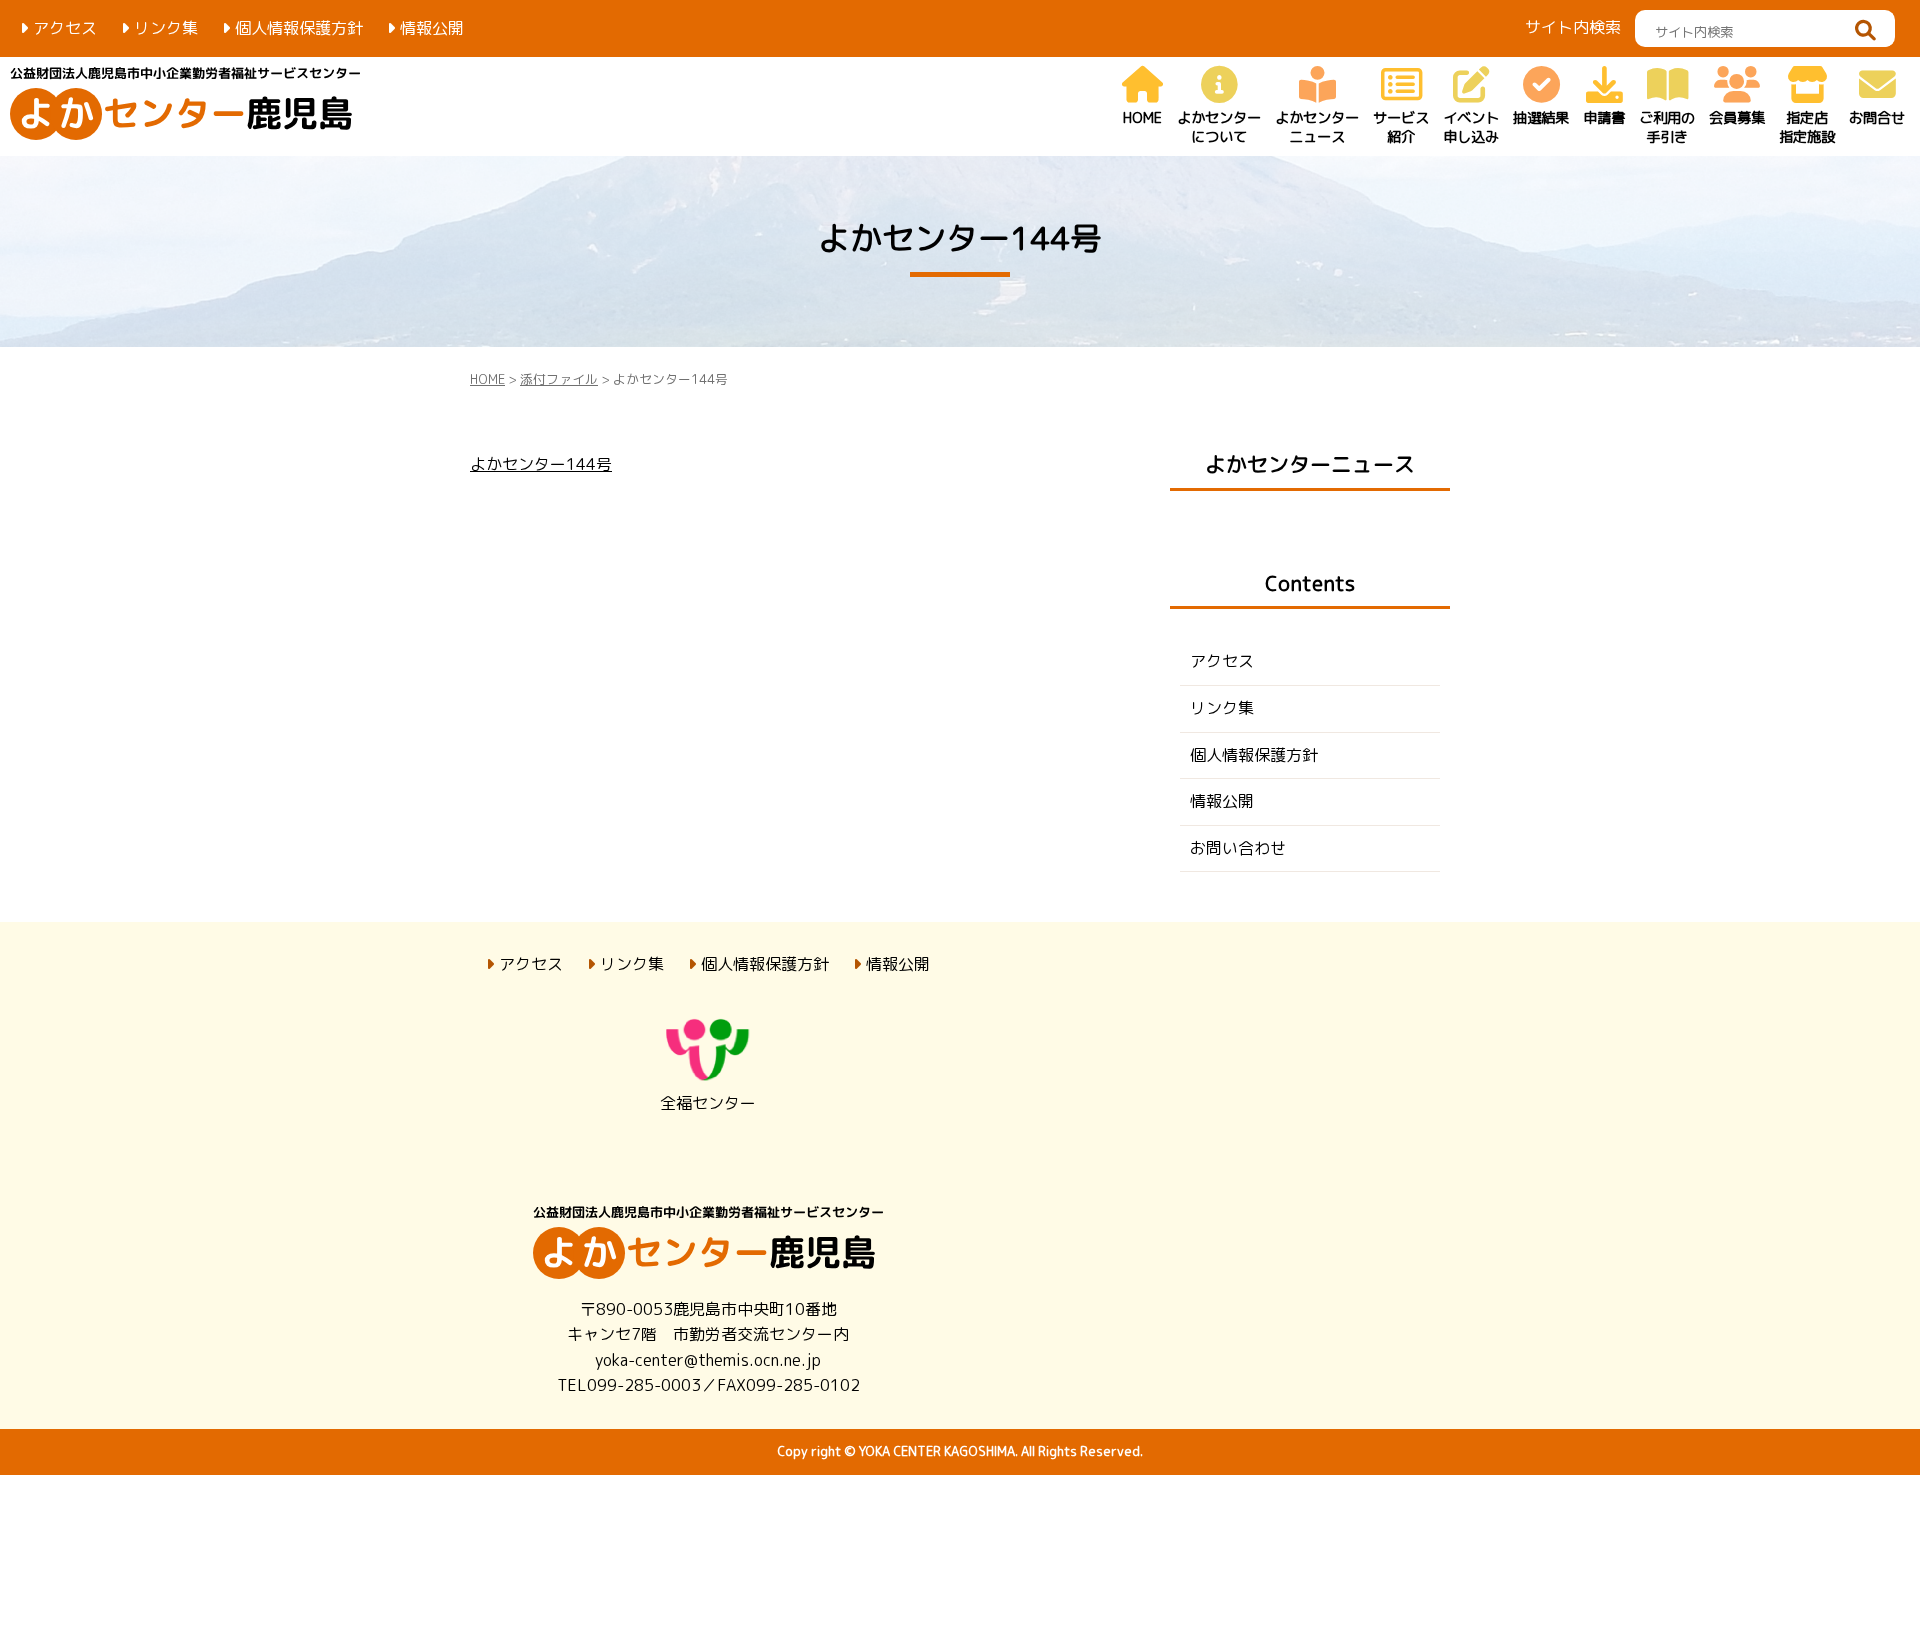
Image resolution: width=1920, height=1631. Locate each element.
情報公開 (432, 28)
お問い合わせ (1238, 848)
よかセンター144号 (541, 464)
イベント (1471, 127)
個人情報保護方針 (299, 28)
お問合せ (1877, 118)
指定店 (1807, 127)
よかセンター (1219, 127)
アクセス (65, 28)
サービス (1401, 127)
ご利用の (1667, 127)
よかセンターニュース (1310, 464)
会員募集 (1737, 118)
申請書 (1604, 118)
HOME (1142, 118)
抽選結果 (1541, 118)
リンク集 (166, 28)
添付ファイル (559, 379)
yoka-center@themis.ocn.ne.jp (708, 1360)
